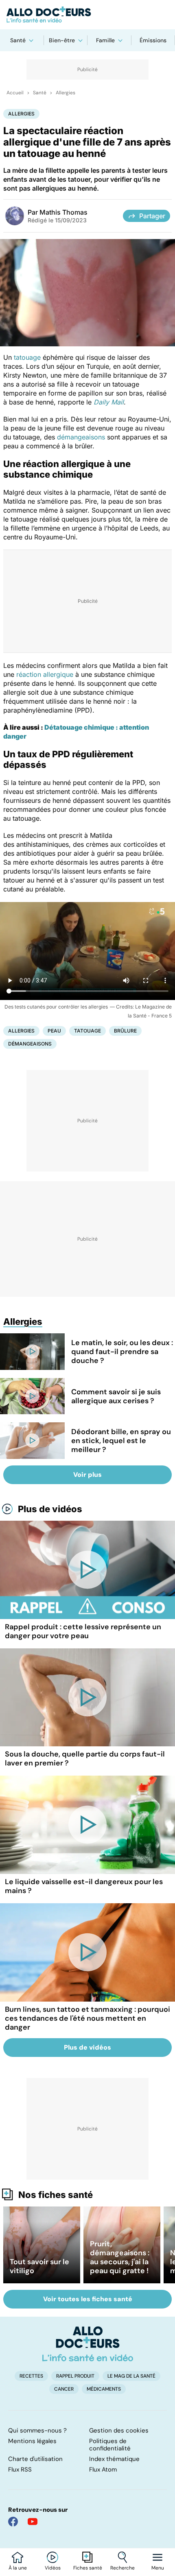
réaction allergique (45, 674)
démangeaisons (81, 437)
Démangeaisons (30, 1044)
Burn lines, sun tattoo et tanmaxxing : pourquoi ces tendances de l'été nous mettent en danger (87, 2018)
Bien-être (62, 40)
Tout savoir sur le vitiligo (39, 2266)
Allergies (66, 93)
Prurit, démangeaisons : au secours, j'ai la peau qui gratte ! (120, 2257)
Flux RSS (20, 2469)
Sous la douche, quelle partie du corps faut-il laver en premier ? (85, 1759)
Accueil (15, 93)
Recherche (122, 2568)
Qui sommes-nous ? (37, 2430)
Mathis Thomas (63, 212)
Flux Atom (103, 2469)
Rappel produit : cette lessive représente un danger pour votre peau (83, 1631)
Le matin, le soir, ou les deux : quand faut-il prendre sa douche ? (122, 1352)
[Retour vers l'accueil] (87, 15)
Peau (54, 1031)
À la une (18, 2568)
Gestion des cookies (119, 2430)
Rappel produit (75, 2376)
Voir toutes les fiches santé (88, 2299)
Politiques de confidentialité (110, 2445)
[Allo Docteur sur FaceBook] (13, 2522)
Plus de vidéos (50, 1509)
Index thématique (114, 2459)
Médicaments (104, 2389)
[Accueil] (88, 2344)
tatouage (27, 357)
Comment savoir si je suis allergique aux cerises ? (116, 1396)
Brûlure (125, 1031)
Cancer (64, 2389)
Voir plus (87, 1475)
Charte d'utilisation (35, 2459)
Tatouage (87, 1031)
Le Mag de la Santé (131, 2376)
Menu (158, 2568)
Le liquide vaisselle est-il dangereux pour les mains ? (84, 1886)
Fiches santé (88, 2568)
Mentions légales (32, 2441)
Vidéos (53, 2568)
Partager (152, 216)
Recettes (31, 2376)
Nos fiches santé (56, 2195)
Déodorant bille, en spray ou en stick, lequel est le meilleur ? (121, 1441)
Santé (18, 40)
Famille (105, 40)
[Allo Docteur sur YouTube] (33, 2522)
